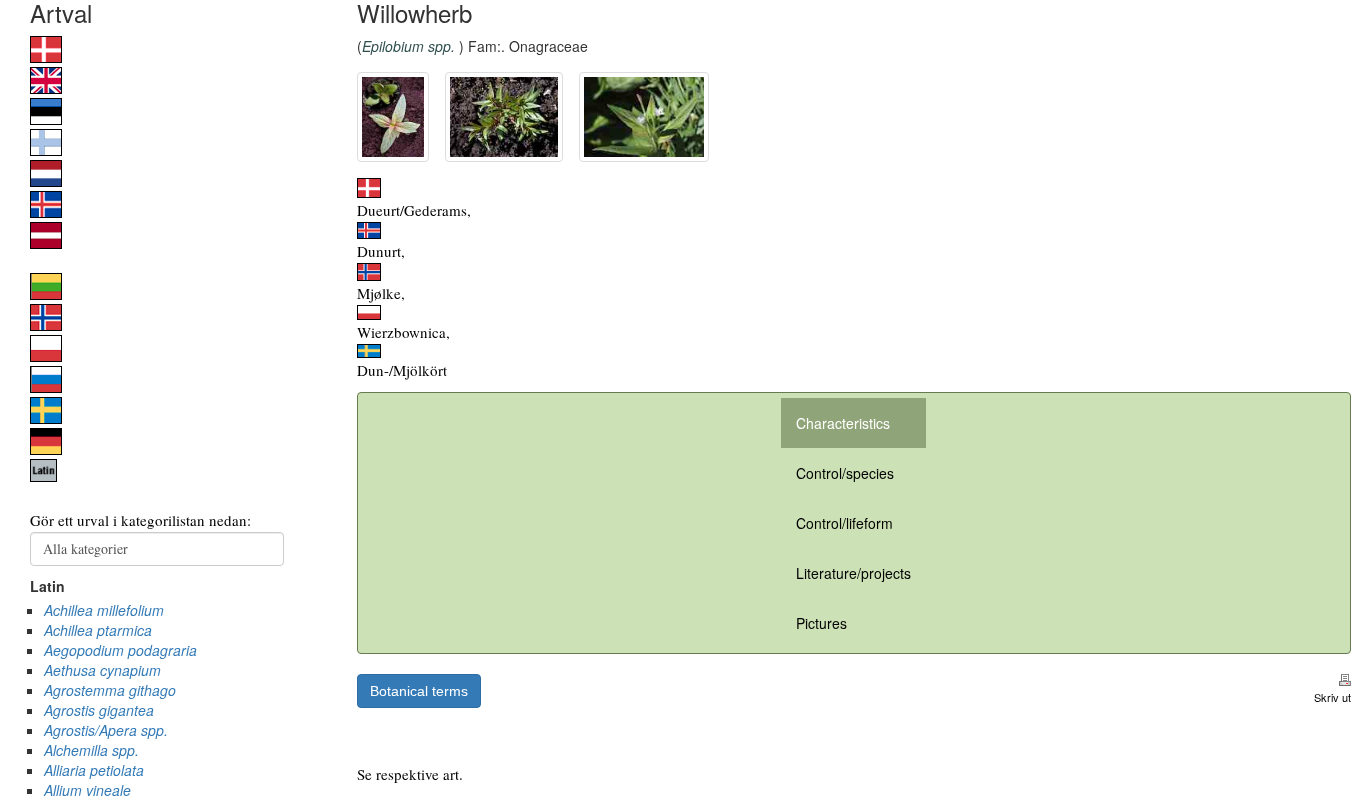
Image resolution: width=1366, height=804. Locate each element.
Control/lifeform (844, 523)
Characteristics (843, 423)
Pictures (821, 623)
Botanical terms (419, 691)
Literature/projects (853, 573)
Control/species (845, 473)
